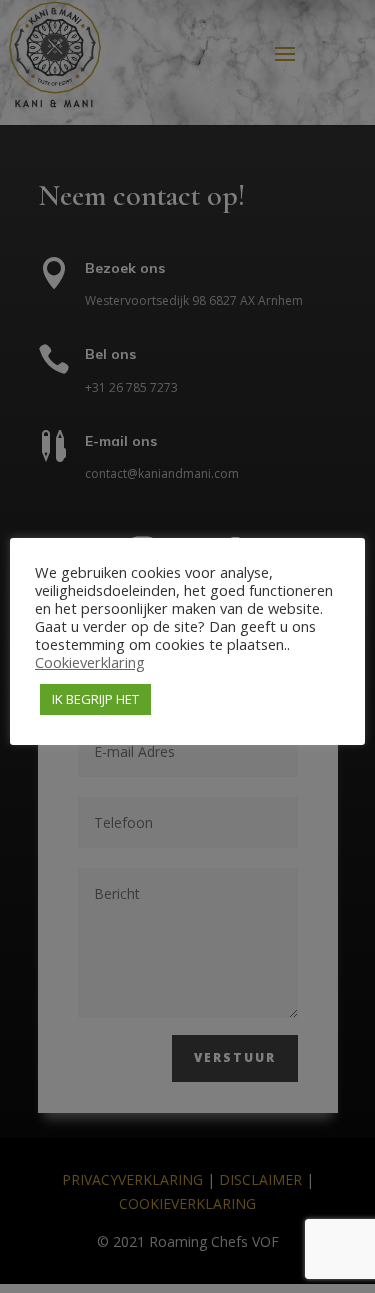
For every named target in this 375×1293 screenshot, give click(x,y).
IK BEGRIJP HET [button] (95, 699)
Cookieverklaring (90, 662)
